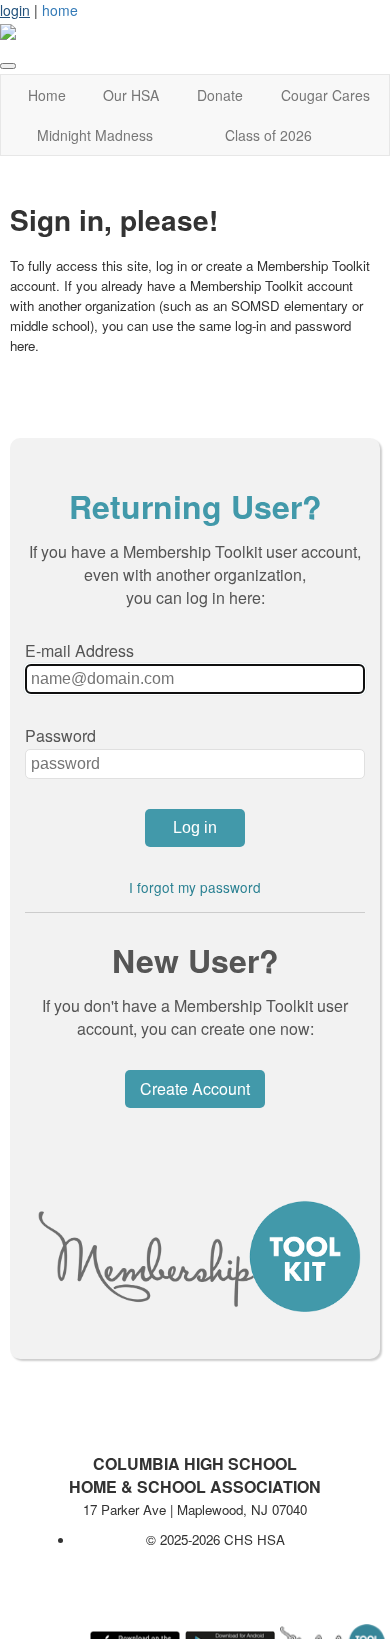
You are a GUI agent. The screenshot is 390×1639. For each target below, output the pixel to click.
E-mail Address (79, 650)
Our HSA (131, 95)
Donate (220, 95)
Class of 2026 (268, 135)
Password (60, 735)
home (60, 10)
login (15, 10)
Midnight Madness (95, 135)
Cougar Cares (325, 95)
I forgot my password (195, 887)
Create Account (195, 1088)
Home (47, 95)
